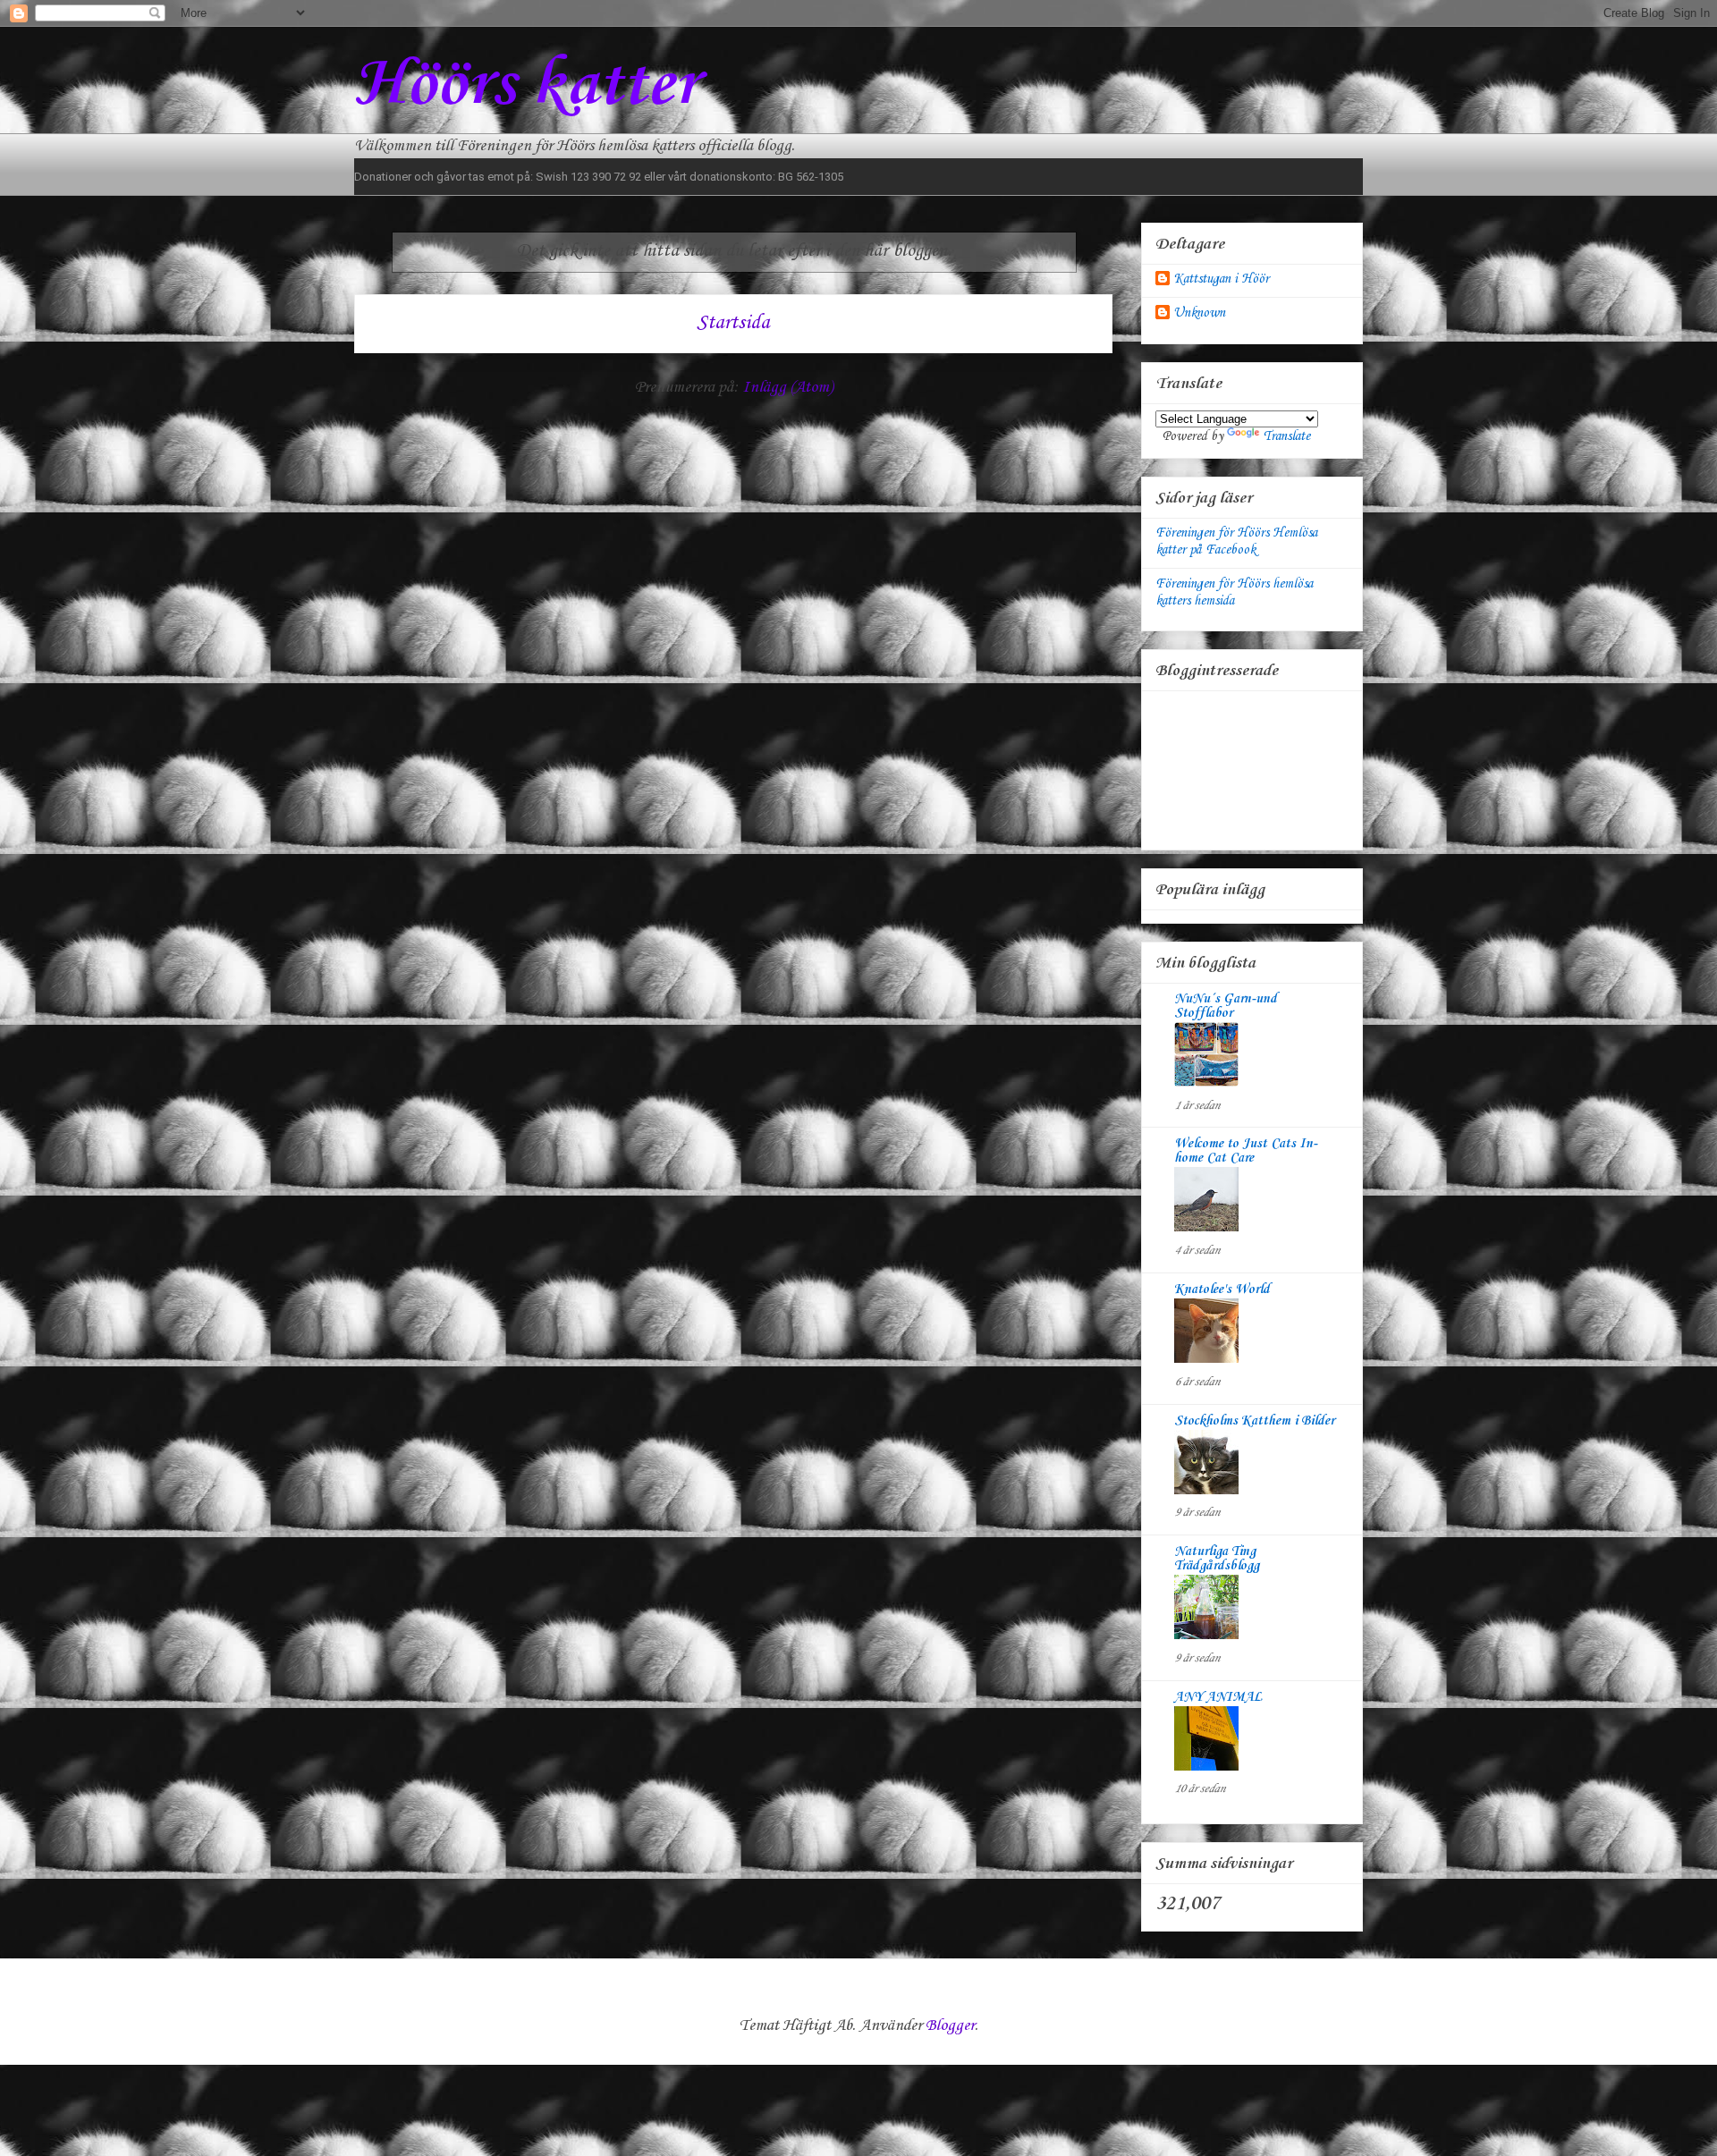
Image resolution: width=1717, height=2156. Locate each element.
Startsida (733, 323)
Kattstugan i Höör (1221, 279)
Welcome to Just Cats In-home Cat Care (1246, 1151)
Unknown (1199, 313)
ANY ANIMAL (1218, 1697)
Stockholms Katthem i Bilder (1254, 1421)
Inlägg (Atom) (787, 387)
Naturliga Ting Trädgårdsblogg (1217, 1559)
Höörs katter (526, 85)
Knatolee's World (1222, 1289)
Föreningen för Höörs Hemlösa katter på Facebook (1236, 541)
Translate (1286, 436)
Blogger (950, 2025)
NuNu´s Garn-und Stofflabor (1226, 1006)
